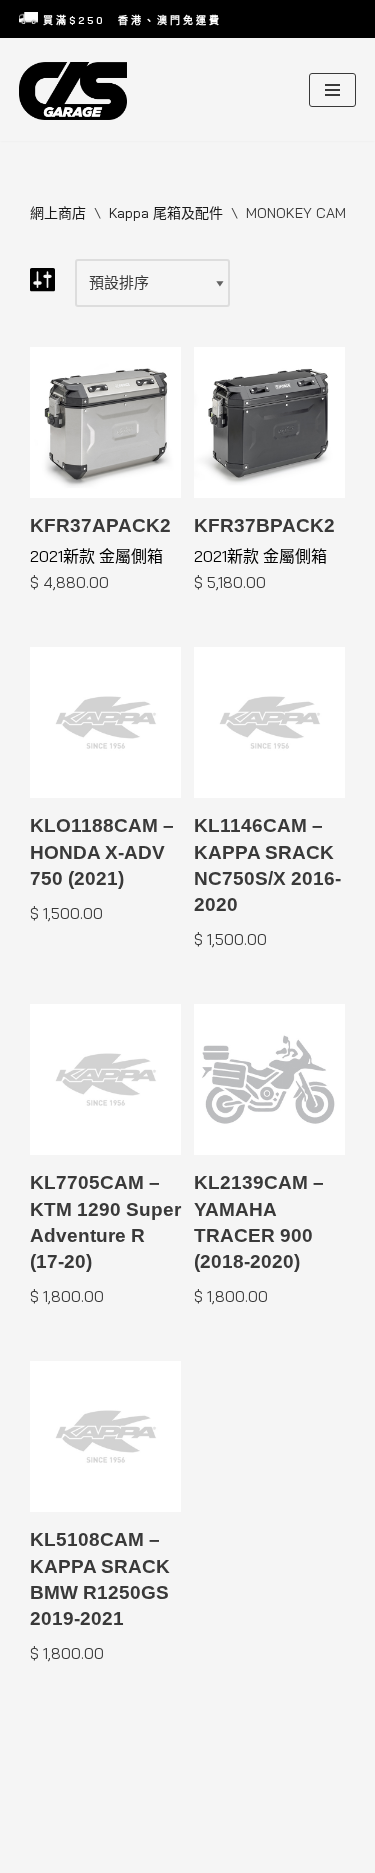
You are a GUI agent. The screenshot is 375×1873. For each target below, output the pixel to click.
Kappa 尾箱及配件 (166, 213)
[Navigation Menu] (332, 90)
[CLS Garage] (78, 91)
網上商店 (58, 213)
